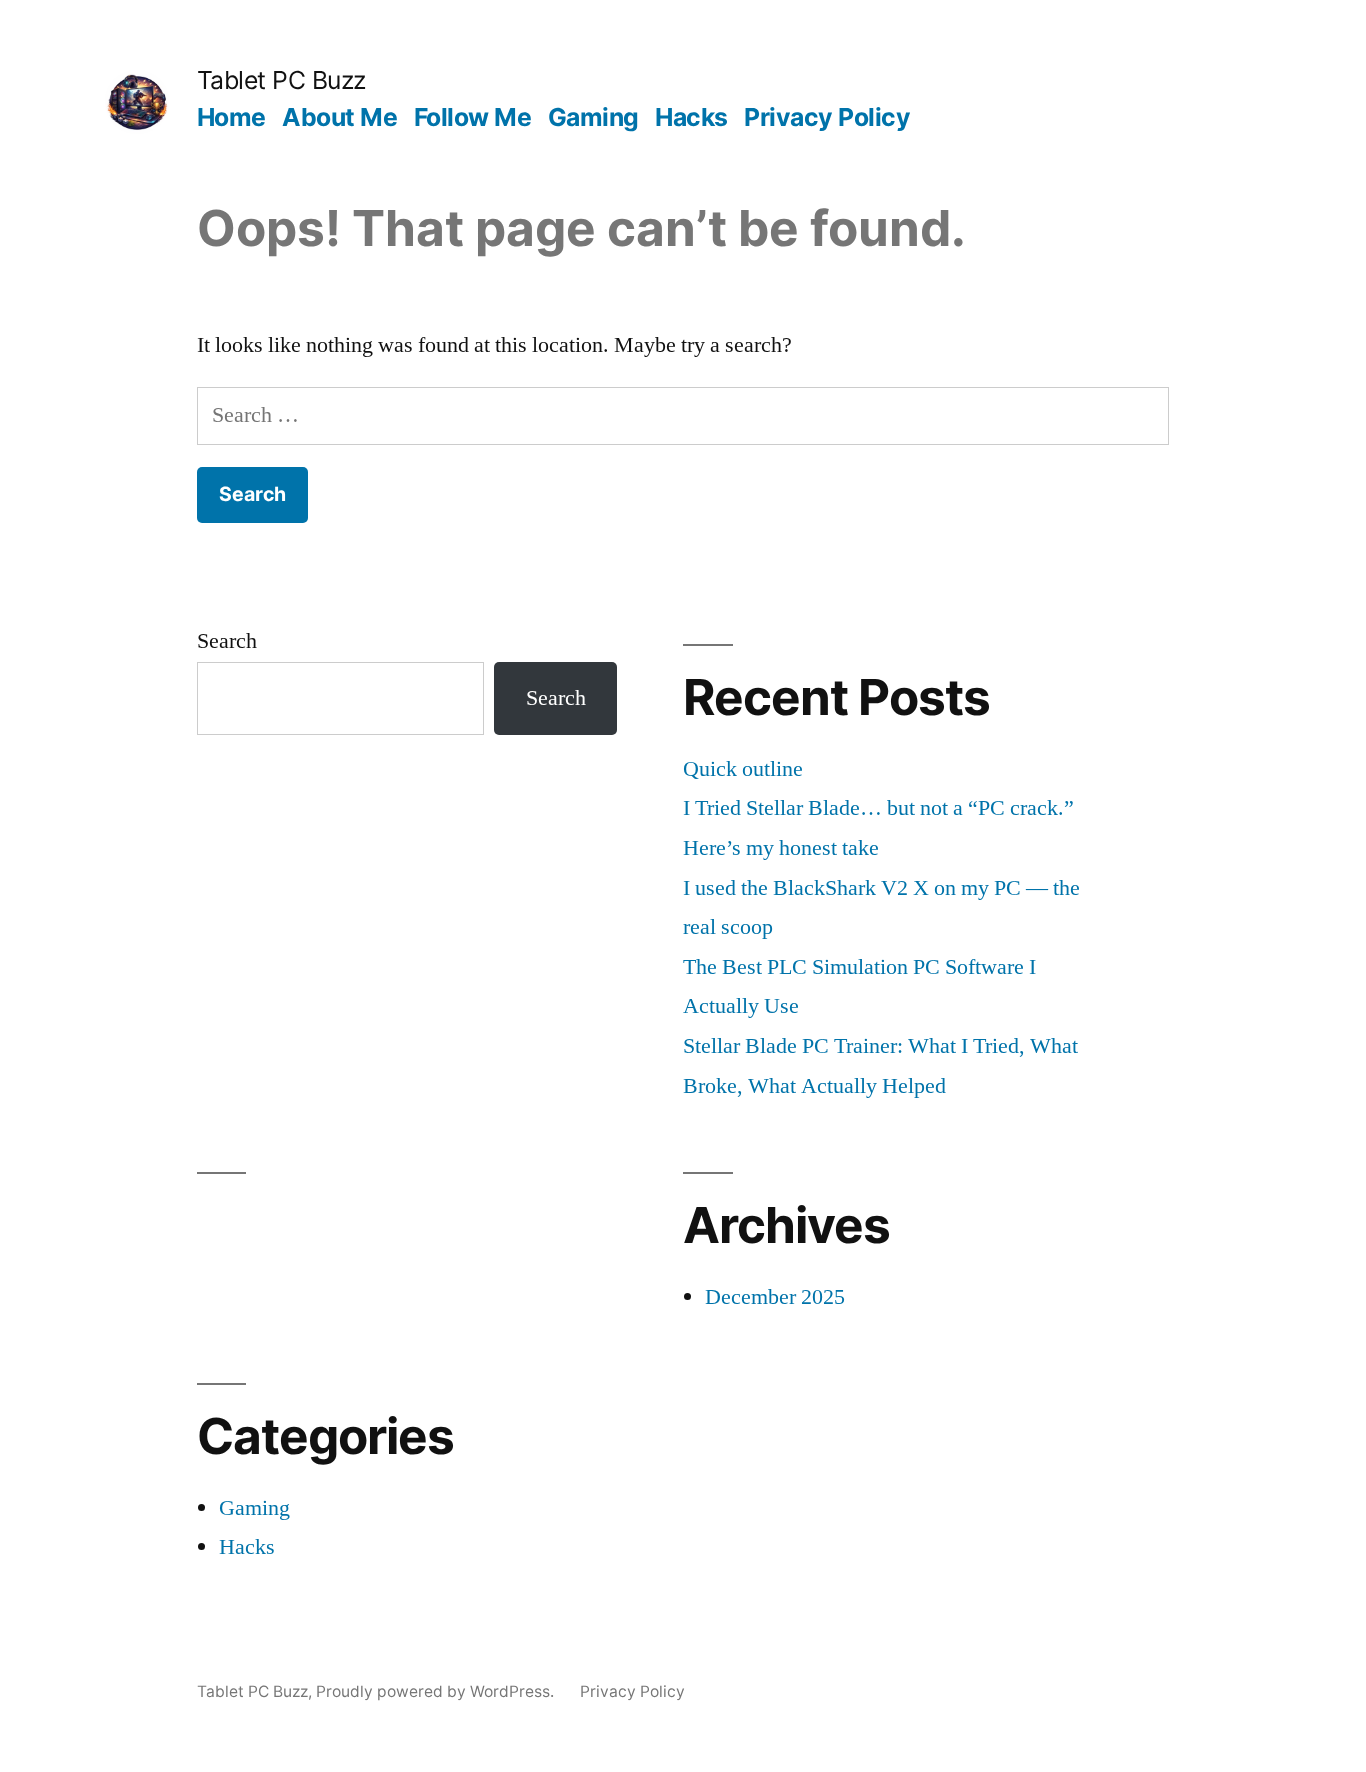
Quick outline (743, 769)
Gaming (593, 117)
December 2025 (775, 1297)
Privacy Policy (827, 117)
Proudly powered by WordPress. (437, 1691)
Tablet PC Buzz (281, 80)
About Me (339, 117)
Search (227, 641)
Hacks (691, 117)
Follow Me (473, 117)
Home (231, 117)
